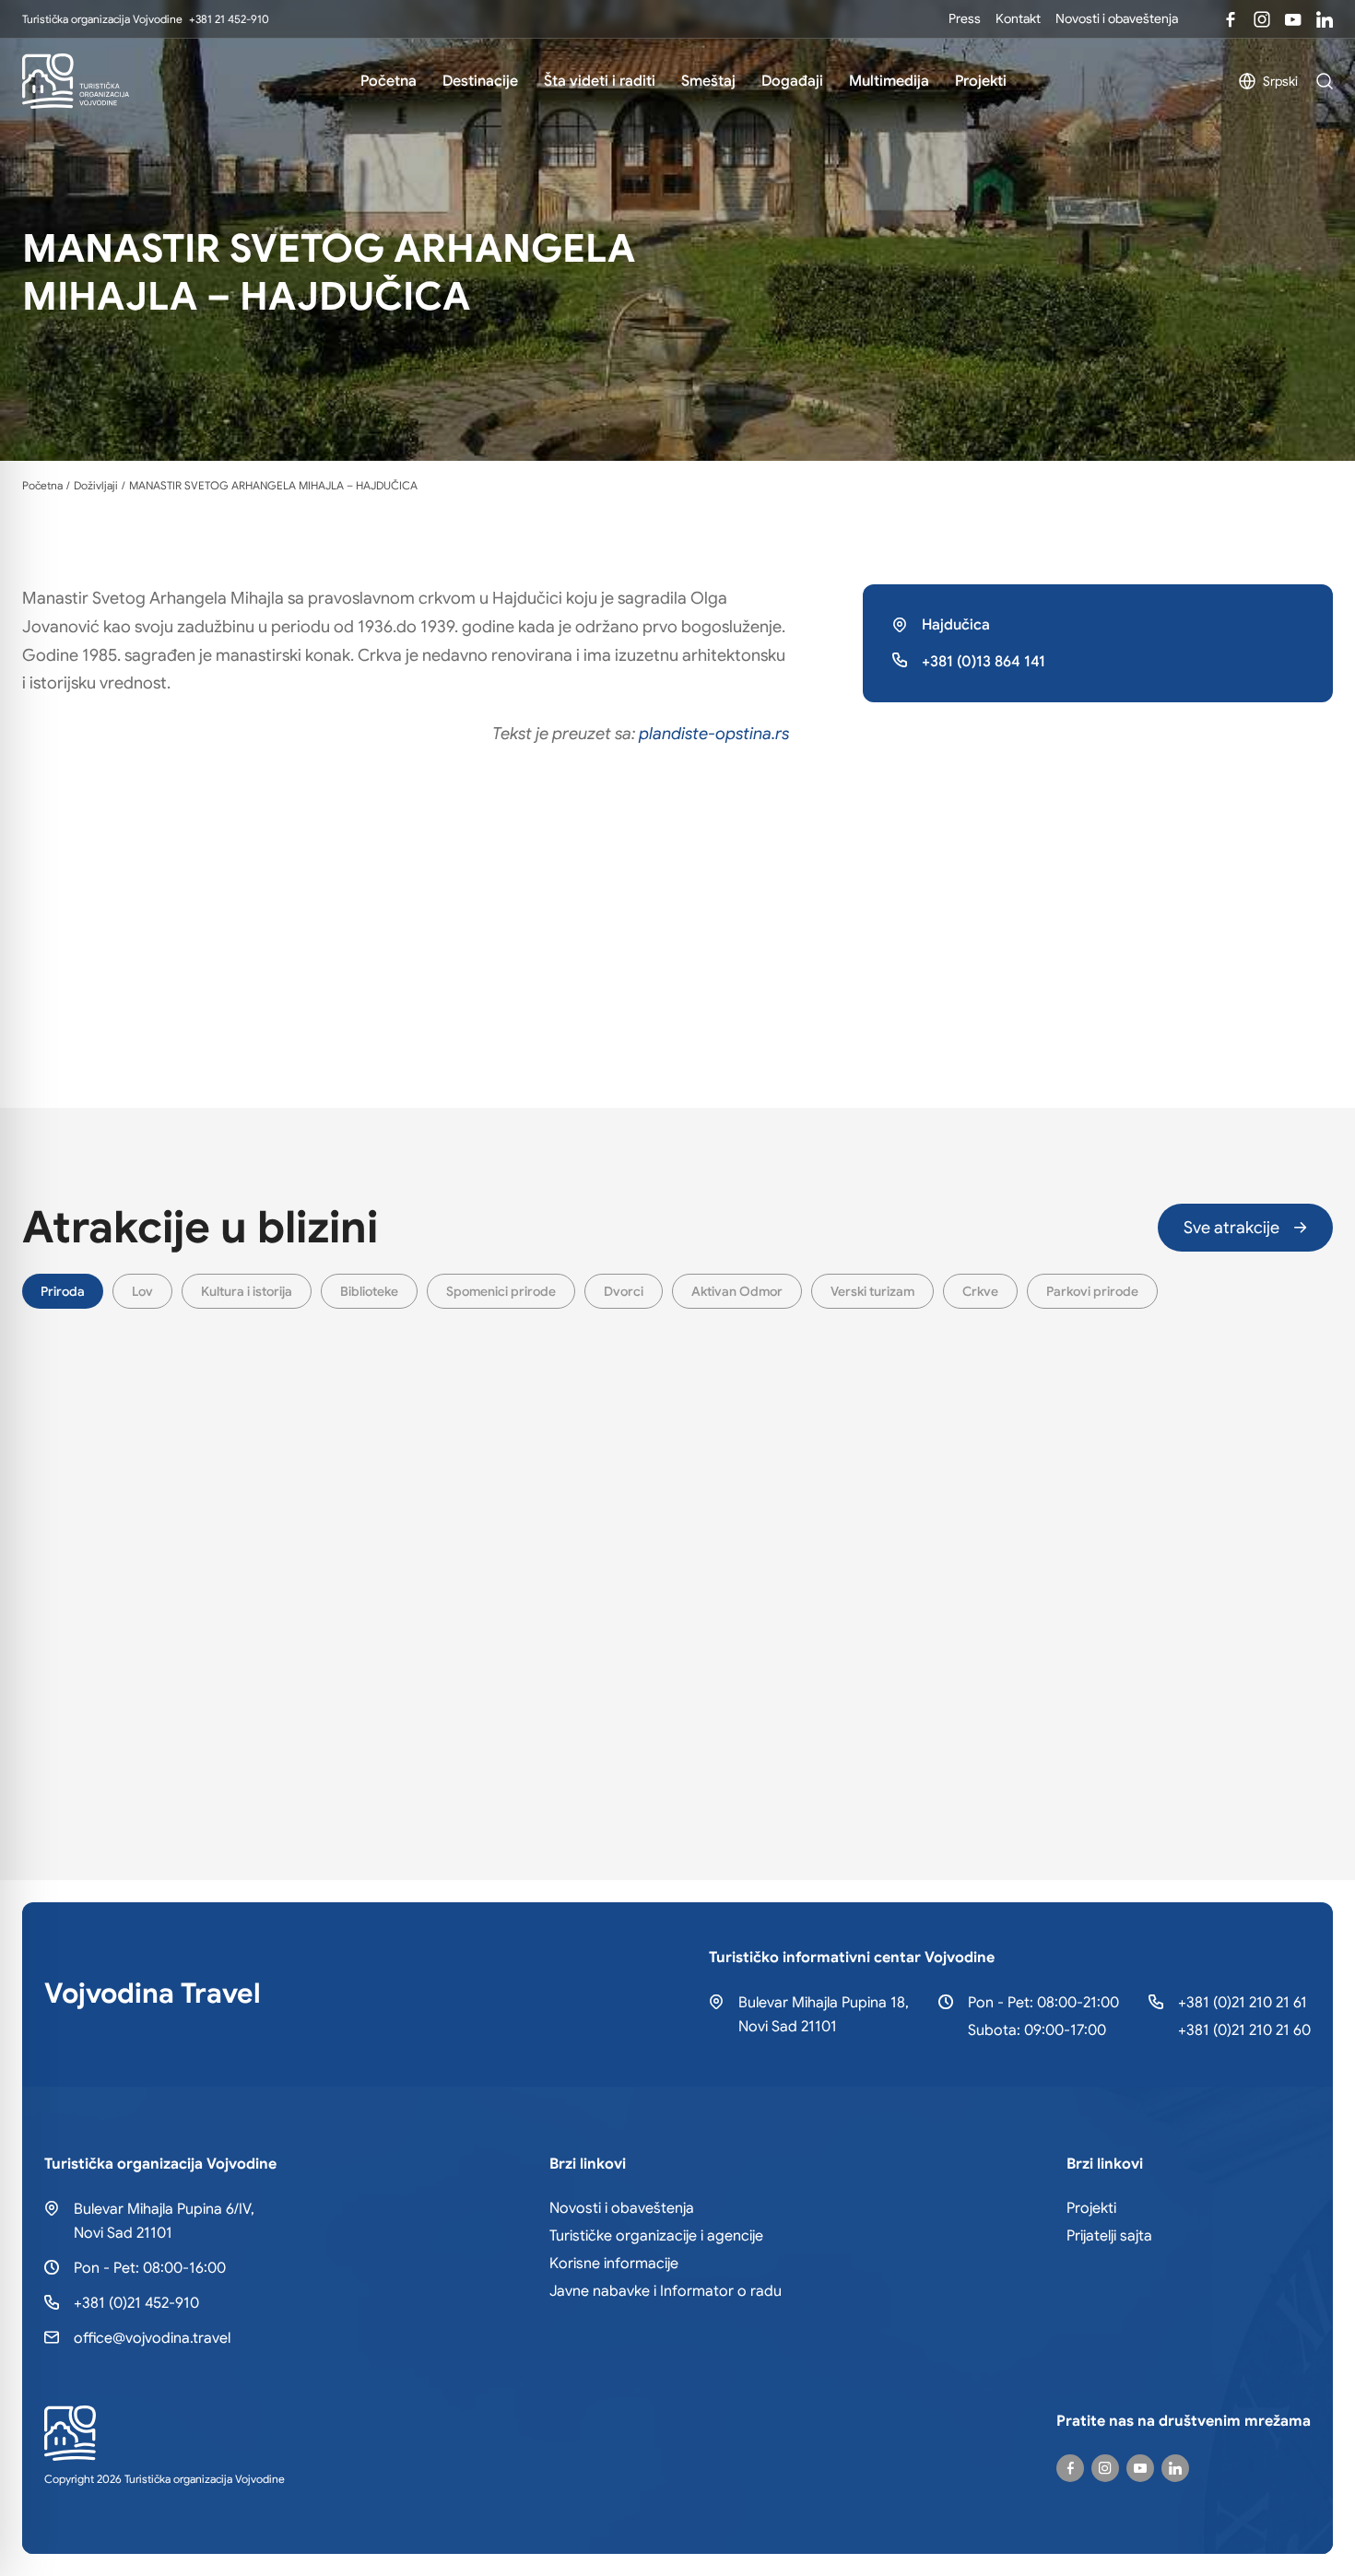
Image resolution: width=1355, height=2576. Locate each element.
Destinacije (480, 81)
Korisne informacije (614, 2264)
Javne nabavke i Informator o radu (666, 2291)
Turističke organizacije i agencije (656, 2236)
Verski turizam (872, 1291)
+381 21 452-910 (229, 19)
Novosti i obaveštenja (1117, 18)
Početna (389, 81)
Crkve (980, 1291)
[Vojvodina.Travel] (1262, 19)
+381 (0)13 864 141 (984, 662)
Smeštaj (708, 81)
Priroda (63, 1291)
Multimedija (889, 81)
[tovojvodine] (1070, 2468)
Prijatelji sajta (1109, 2236)
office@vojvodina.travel (152, 2338)
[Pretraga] (1325, 81)
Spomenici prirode (501, 1291)
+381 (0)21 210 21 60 (1244, 2030)
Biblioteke (369, 1291)
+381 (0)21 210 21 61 (1243, 2003)
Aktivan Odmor (737, 1291)
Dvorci (624, 1291)
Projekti (981, 81)
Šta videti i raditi (600, 81)
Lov (142, 1291)
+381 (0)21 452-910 (136, 2303)
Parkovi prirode (1092, 1291)
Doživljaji (96, 486)
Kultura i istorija (247, 1291)
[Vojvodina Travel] (1293, 19)
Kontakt (1018, 18)
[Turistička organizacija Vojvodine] (76, 81)
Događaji (792, 81)
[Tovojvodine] (1231, 19)
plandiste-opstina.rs (714, 734)
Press (965, 18)
